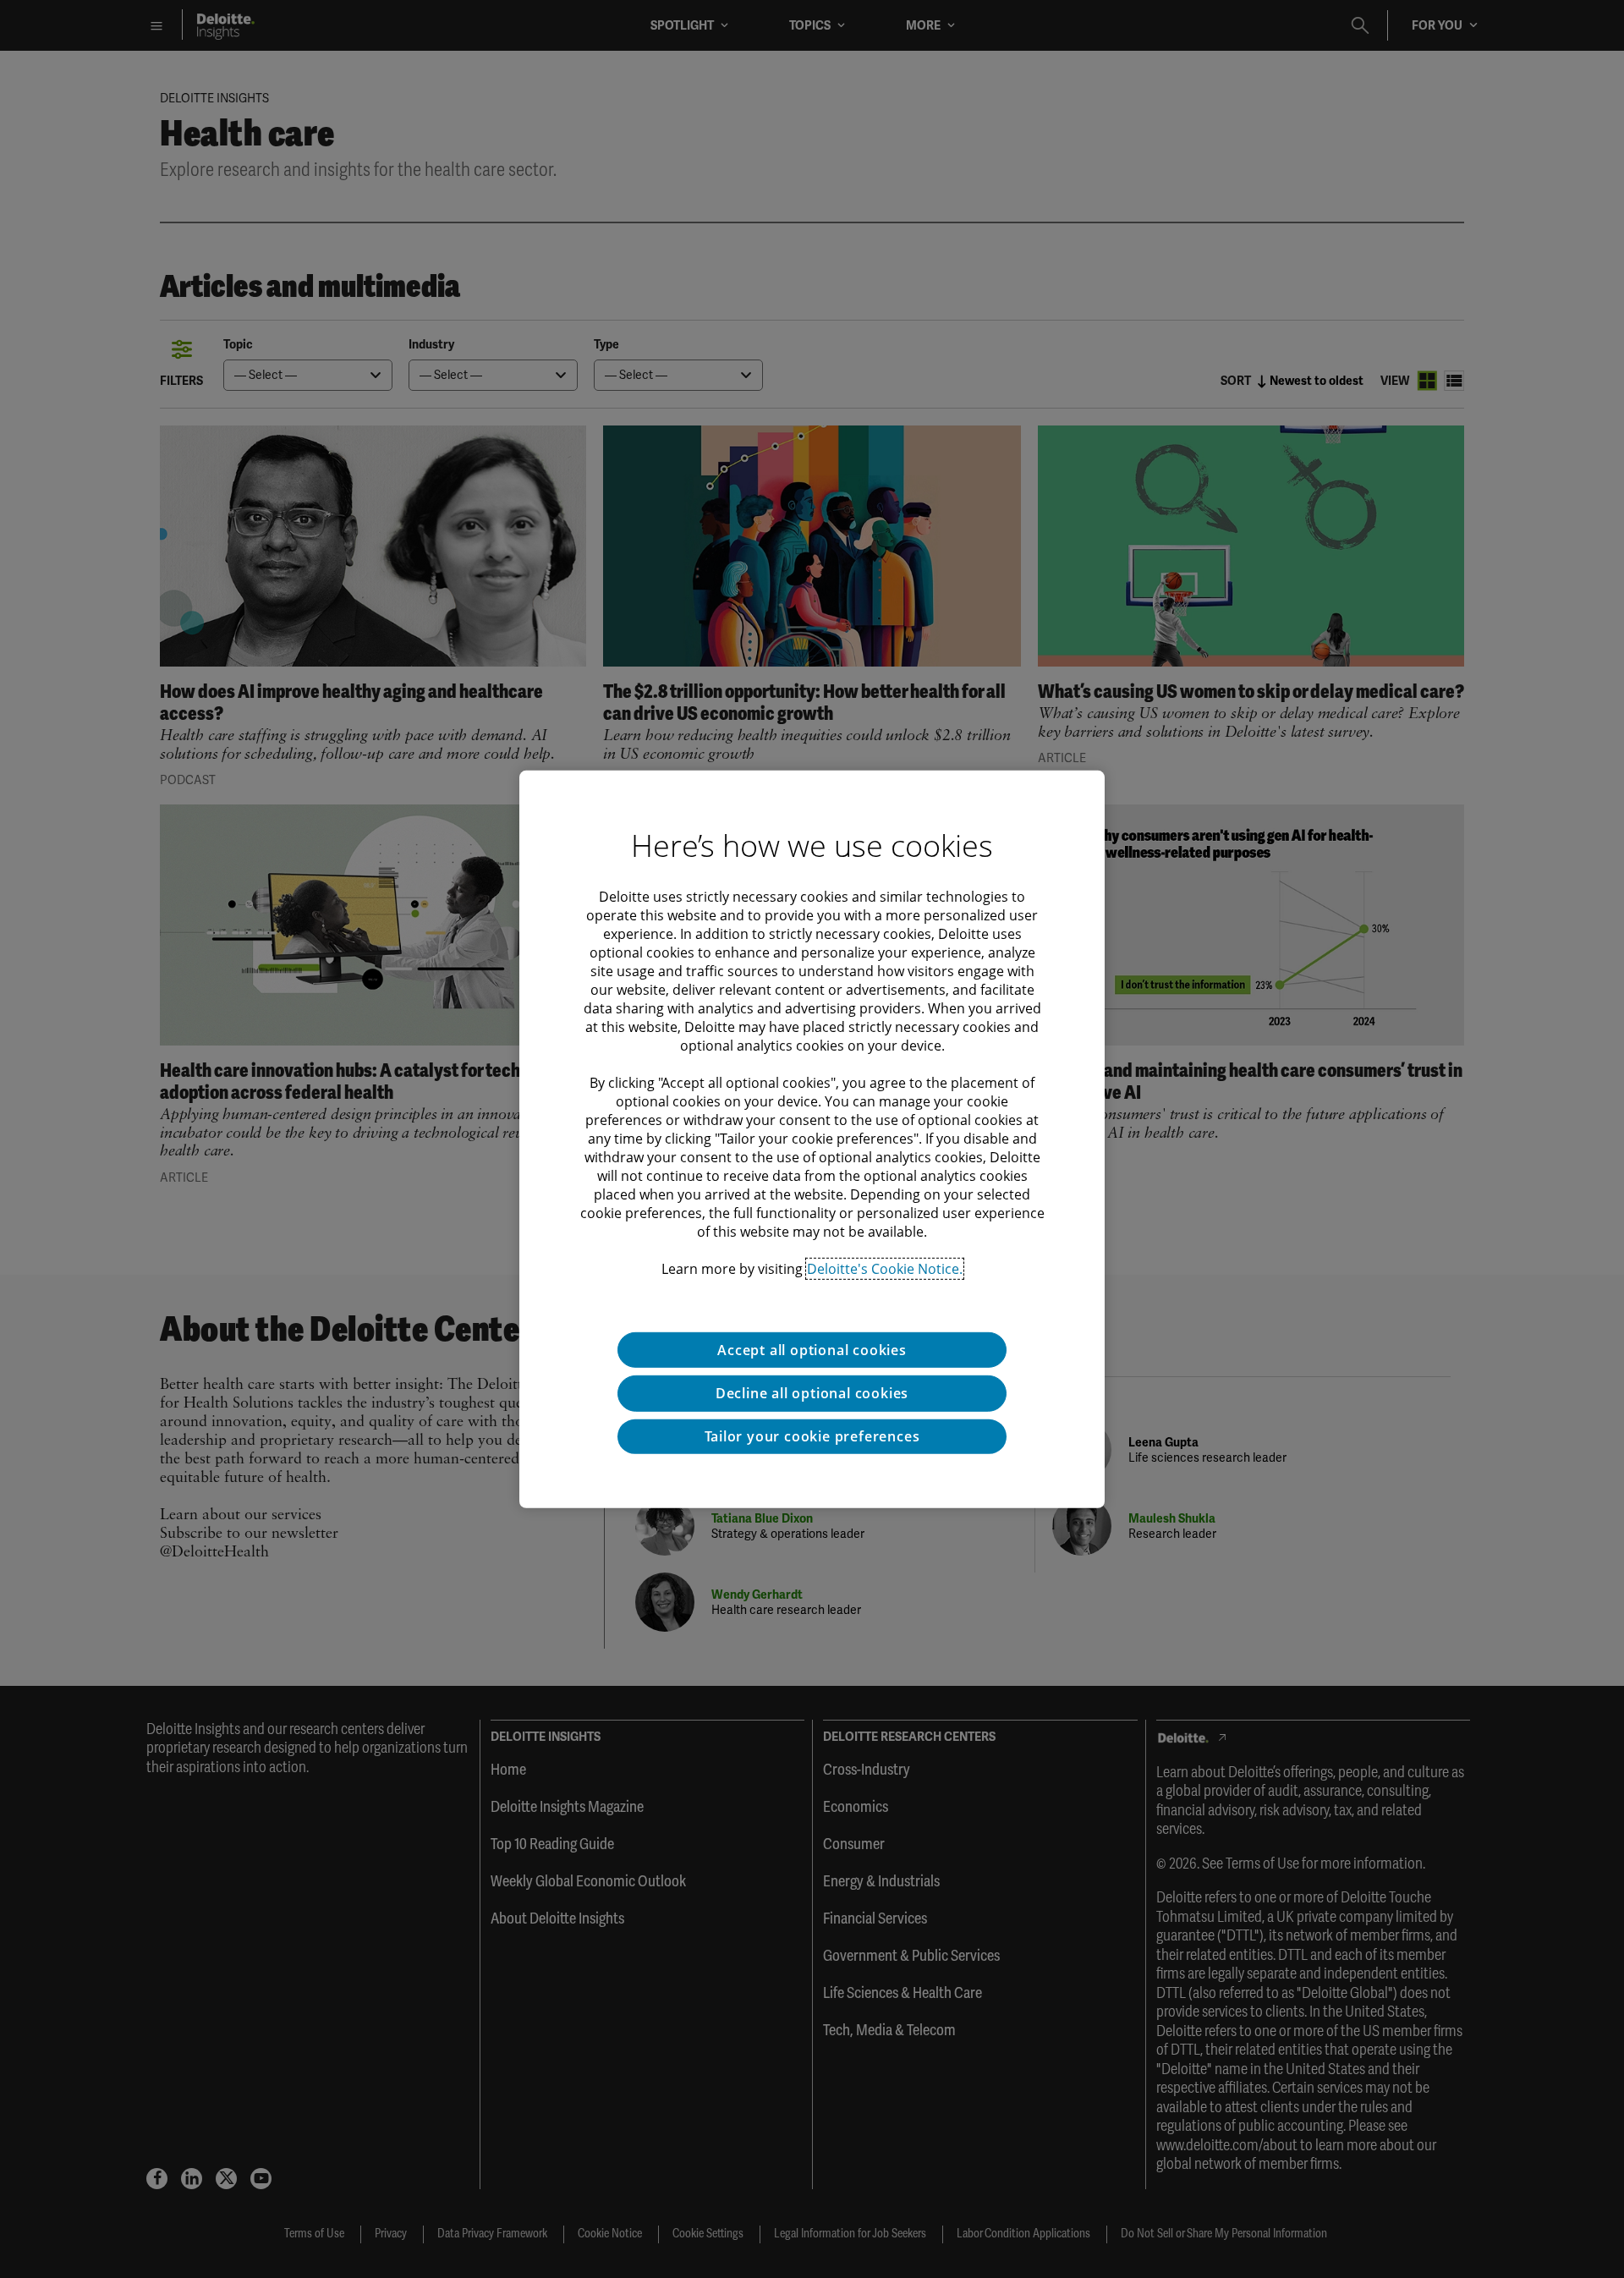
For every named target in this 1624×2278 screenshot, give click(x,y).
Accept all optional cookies (812, 1349)
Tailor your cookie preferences (812, 1436)
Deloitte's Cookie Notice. (885, 1268)
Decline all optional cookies (812, 1393)
